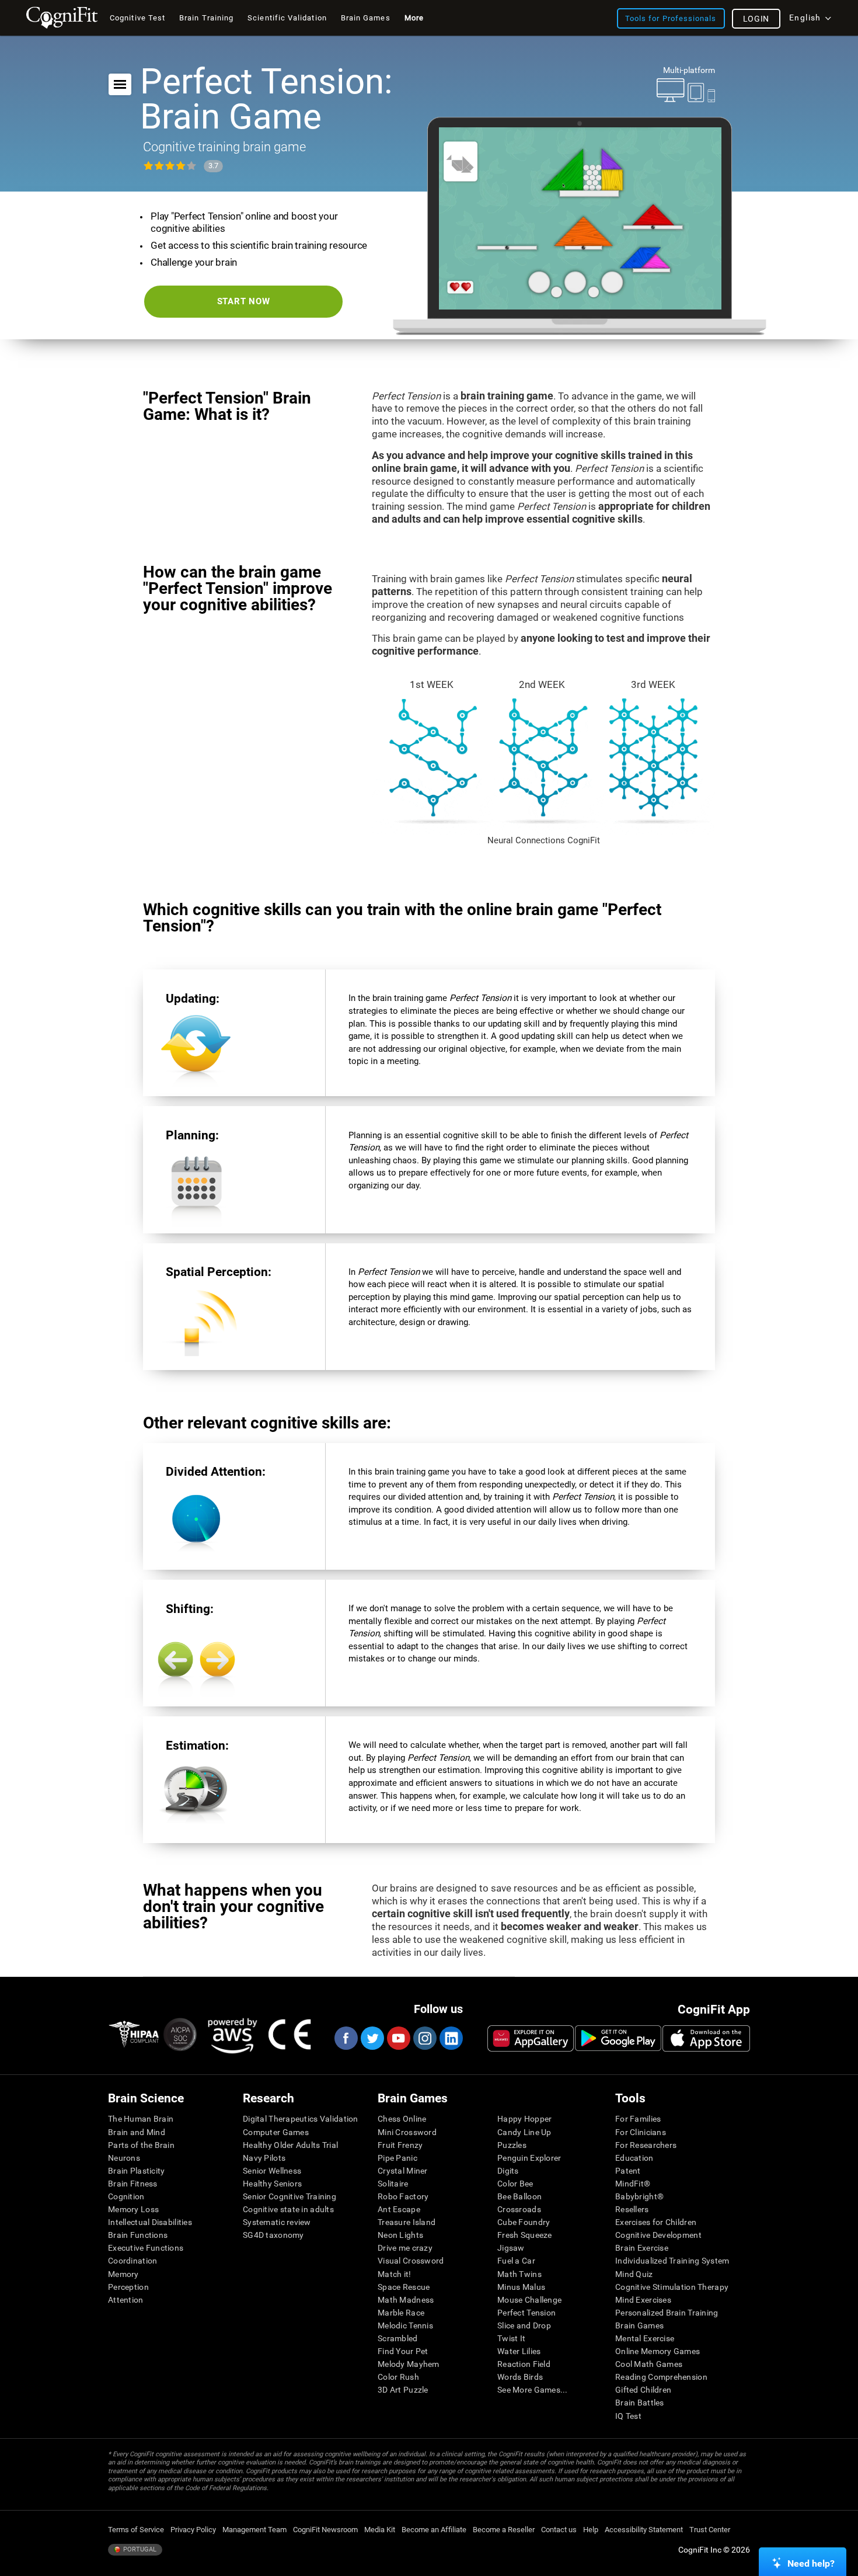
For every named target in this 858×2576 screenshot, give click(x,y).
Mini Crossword (407, 2132)
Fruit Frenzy (400, 2145)
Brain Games (639, 2325)
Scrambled (398, 2338)
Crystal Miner (403, 2171)
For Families (638, 2119)
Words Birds (520, 2377)
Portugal (139, 2549)
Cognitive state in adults (288, 2209)
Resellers (632, 2209)
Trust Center (710, 2530)
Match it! (395, 2274)
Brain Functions (138, 2235)
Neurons (124, 2158)
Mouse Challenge (529, 2300)
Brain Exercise (642, 2248)
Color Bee (515, 2184)
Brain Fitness (133, 2184)
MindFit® (633, 2184)
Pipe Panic (397, 2158)
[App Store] (706, 2038)
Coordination (132, 2261)
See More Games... (533, 2390)
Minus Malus (521, 2287)
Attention (126, 2300)
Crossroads (519, 2209)
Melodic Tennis (405, 2325)
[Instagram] (424, 2038)
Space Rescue (404, 2287)
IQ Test (628, 2416)
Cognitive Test (137, 18)
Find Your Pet (403, 2351)
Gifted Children (643, 2390)
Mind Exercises (643, 2300)
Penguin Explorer (529, 2158)
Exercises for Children (656, 2222)
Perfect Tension (526, 2313)
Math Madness (406, 2300)
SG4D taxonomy (273, 2235)
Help (591, 2530)
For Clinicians (641, 2132)
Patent (628, 2171)
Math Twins (519, 2274)
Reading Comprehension (661, 2377)
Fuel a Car (516, 2261)
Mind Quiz (634, 2274)
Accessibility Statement (644, 2530)
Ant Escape (399, 2209)
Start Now (244, 301)
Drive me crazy (405, 2248)
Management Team (254, 2530)
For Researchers (646, 2145)
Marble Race (401, 2313)
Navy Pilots (264, 2158)
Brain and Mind (137, 2132)
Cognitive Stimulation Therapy (672, 2287)
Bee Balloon (519, 2196)
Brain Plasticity (136, 2171)
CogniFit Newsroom (325, 2530)
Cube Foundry (524, 2222)
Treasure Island (407, 2222)
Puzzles (512, 2145)
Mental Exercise (645, 2338)
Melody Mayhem (409, 2364)
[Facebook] (346, 2038)
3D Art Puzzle (403, 2390)
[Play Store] (618, 2038)
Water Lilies (519, 2351)
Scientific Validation (287, 18)
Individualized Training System (672, 2261)
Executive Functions (146, 2248)
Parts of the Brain (141, 2145)
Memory (123, 2274)
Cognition (126, 2196)
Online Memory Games (658, 2351)
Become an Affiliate (434, 2530)
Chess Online (402, 2119)
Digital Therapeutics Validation (301, 2119)
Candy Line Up (524, 2132)
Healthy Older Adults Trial (290, 2145)
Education (634, 2158)
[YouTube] (398, 2038)
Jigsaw (511, 2248)
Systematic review (277, 2222)
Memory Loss (133, 2209)
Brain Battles (640, 2403)
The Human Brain (141, 2119)
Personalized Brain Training (667, 2313)
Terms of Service (136, 2530)
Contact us (559, 2530)
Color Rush (398, 2377)
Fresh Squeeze (525, 2235)
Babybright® (639, 2196)
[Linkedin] (451, 2038)
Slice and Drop (524, 2325)
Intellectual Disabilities (150, 2222)
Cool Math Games (649, 2364)
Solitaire (393, 2184)
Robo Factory (403, 2196)
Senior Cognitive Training (290, 2196)
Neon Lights (400, 2235)
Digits (508, 2171)
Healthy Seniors (272, 2184)
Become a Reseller (504, 2530)
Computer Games (276, 2132)
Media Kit (380, 2530)
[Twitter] (372, 2038)
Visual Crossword (411, 2261)
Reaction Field (524, 2364)
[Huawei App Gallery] (531, 2038)
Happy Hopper (524, 2119)
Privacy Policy (193, 2530)
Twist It (511, 2338)
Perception (128, 2287)
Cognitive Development (658, 2235)
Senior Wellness (272, 2171)
